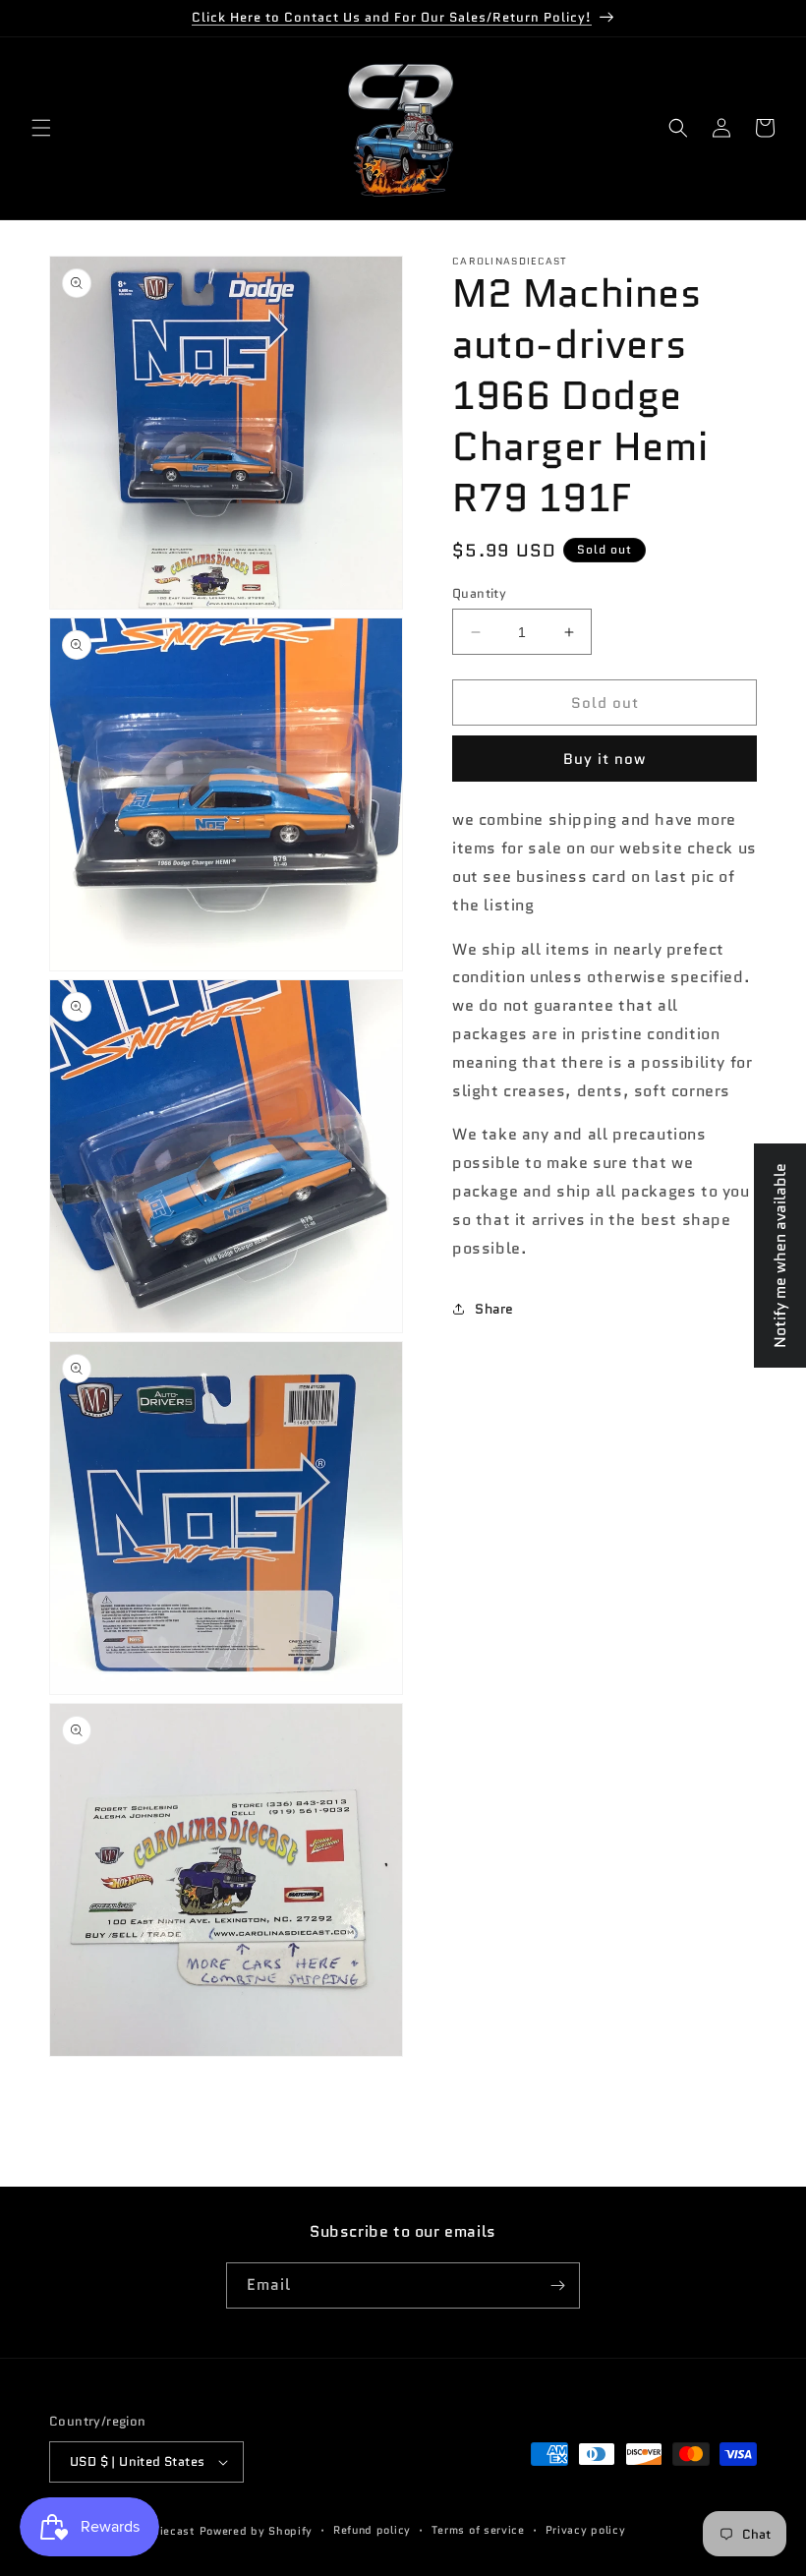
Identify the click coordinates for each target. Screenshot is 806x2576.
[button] (41, 128)
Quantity (479, 593)
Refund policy (372, 2530)
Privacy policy (586, 2530)
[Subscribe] (557, 2285)
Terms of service (478, 2530)
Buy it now (604, 759)
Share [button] (494, 1309)
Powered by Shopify (257, 2531)
